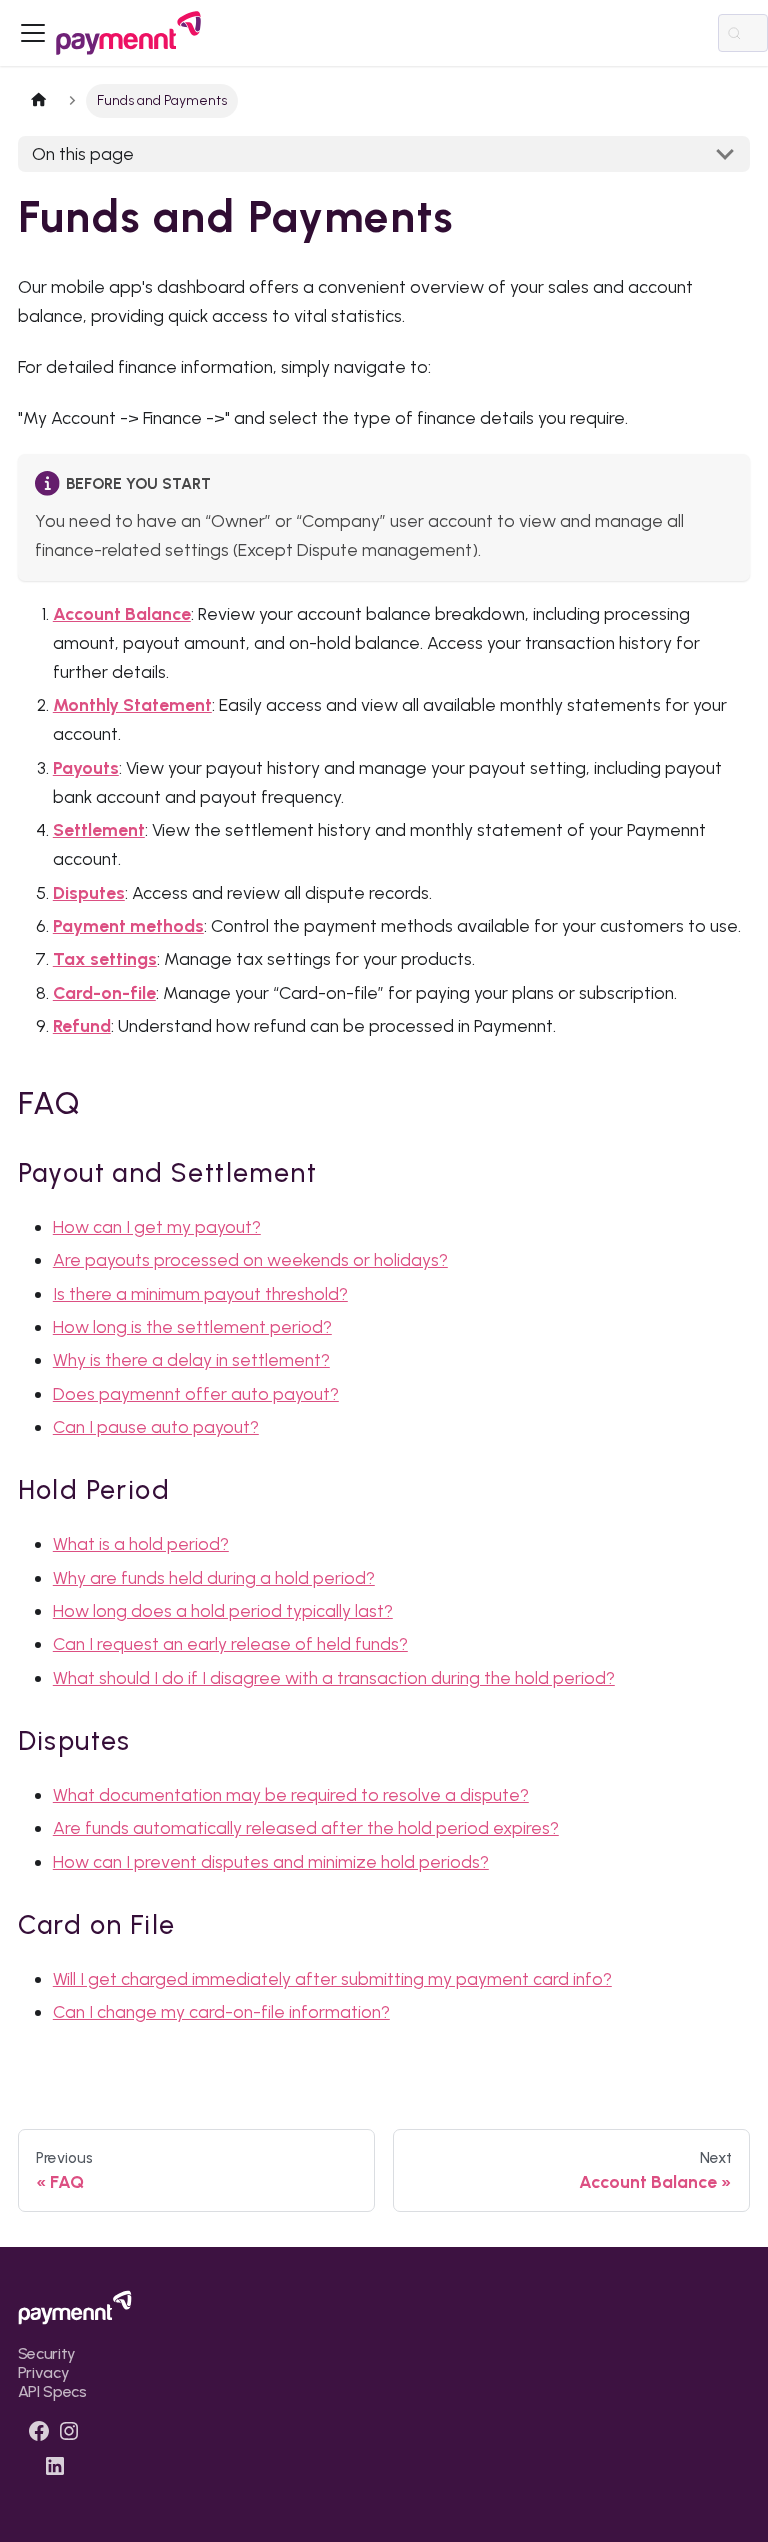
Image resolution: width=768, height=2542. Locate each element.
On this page (83, 153)
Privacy (44, 2372)
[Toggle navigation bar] (33, 33)
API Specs (52, 2391)
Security (47, 2353)
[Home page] (39, 101)
